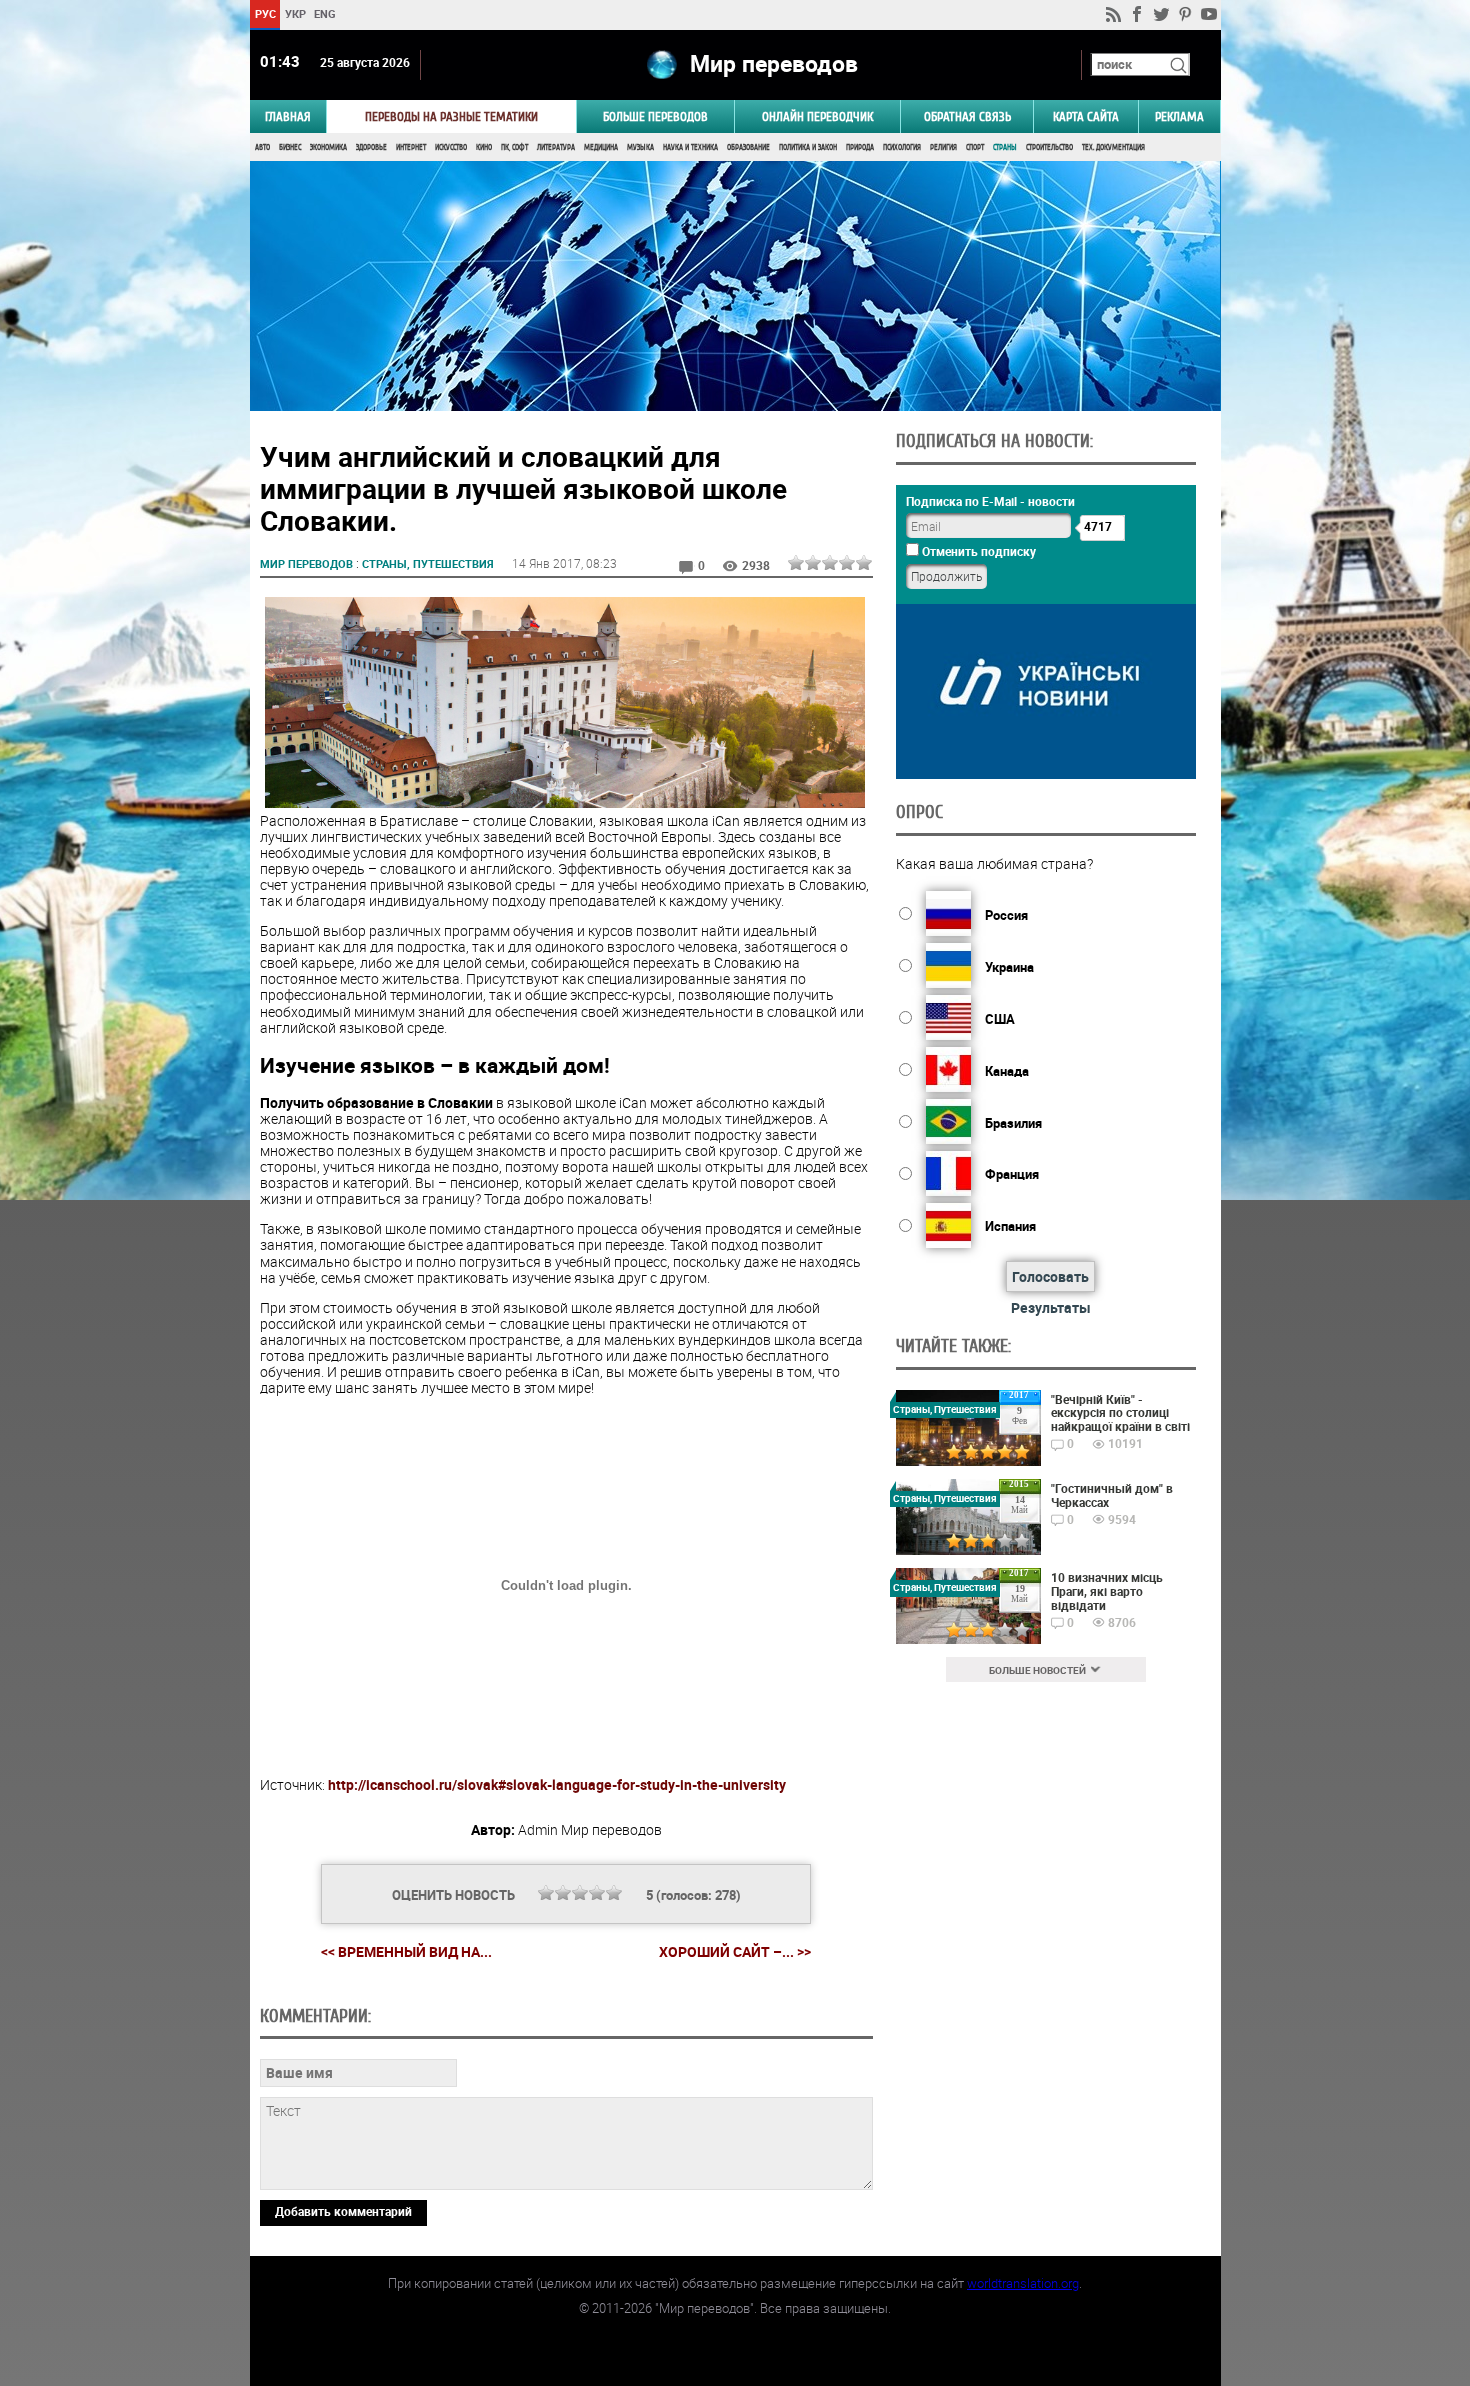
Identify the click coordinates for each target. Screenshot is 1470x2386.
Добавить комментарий (343, 2211)
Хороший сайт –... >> (735, 1952)
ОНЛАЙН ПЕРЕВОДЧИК (817, 116)
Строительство (1049, 147)
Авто (262, 147)
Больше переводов (655, 116)
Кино (484, 147)
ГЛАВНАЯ (288, 116)
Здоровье (371, 147)
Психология (902, 147)
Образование (748, 147)
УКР (294, 13)
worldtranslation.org (1023, 2283)
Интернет (411, 147)
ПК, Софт (514, 147)
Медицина (601, 147)
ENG (325, 13)
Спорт (975, 147)
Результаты (1051, 1307)
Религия (943, 147)
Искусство (451, 147)
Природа (860, 147)
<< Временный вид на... (406, 1951)
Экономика (328, 147)
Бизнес (290, 147)
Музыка (640, 147)
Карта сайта (1086, 116)
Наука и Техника (690, 147)
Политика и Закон (808, 147)
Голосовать (1050, 1276)
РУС (264, 13)
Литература (556, 147)
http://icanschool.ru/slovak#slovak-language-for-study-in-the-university (557, 1784)
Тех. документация (1113, 147)
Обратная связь (967, 116)
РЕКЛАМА (1179, 116)
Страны (1005, 147)
